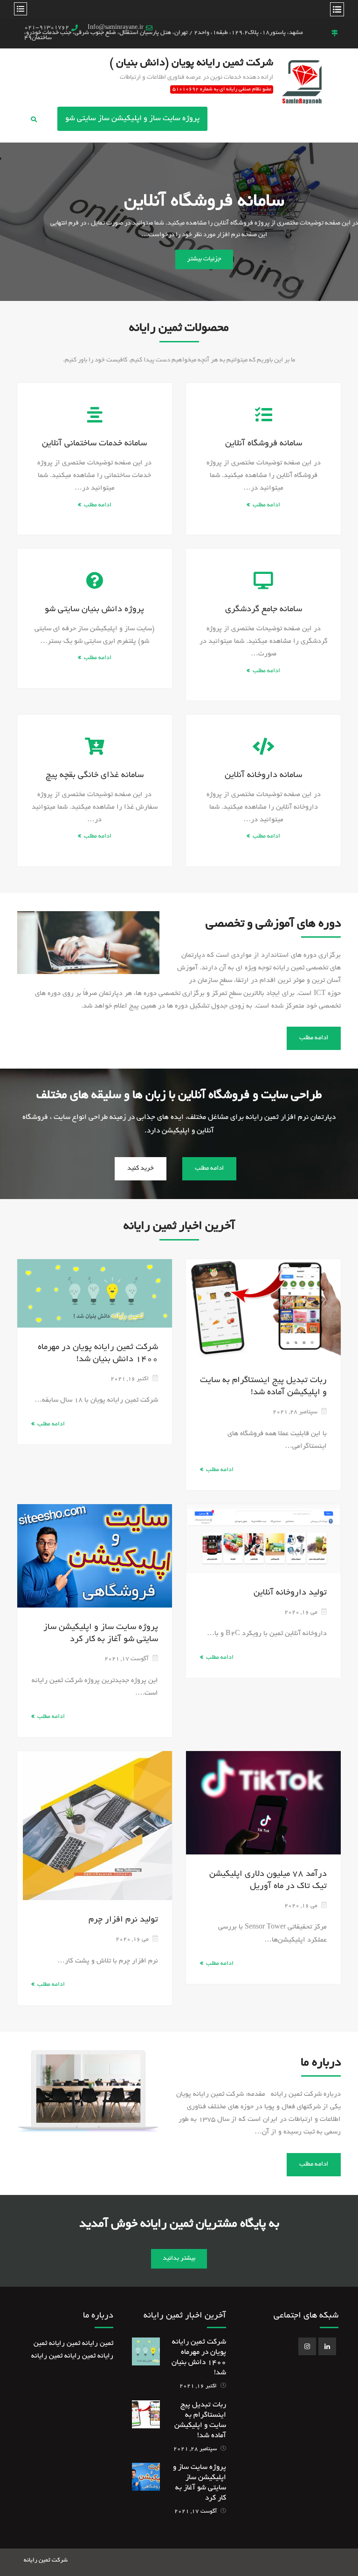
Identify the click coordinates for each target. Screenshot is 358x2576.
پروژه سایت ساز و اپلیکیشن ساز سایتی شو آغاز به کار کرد (101, 1634)
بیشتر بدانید (179, 2259)
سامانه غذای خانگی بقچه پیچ (95, 776)
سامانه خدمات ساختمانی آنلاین (94, 444)
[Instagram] (307, 2346)
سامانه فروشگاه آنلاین (264, 444)
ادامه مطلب (98, 505)
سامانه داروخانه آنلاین (263, 776)
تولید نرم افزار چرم (123, 1920)
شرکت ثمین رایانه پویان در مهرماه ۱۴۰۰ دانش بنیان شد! (98, 1354)
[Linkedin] (327, 2346)
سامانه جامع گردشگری (264, 610)
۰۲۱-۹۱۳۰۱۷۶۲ (47, 28)
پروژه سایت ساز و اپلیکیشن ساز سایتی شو (132, 119)
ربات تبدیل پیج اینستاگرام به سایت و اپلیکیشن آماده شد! (263, 1387)
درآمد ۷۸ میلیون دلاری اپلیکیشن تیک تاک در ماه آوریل (268, 1881)
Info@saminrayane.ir (116, 28)
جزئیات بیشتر (204, 259)
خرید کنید (141, 1169)
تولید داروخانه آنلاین (290, 1593)
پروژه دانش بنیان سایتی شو (204, 202)
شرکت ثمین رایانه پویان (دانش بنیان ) (191, 63)
